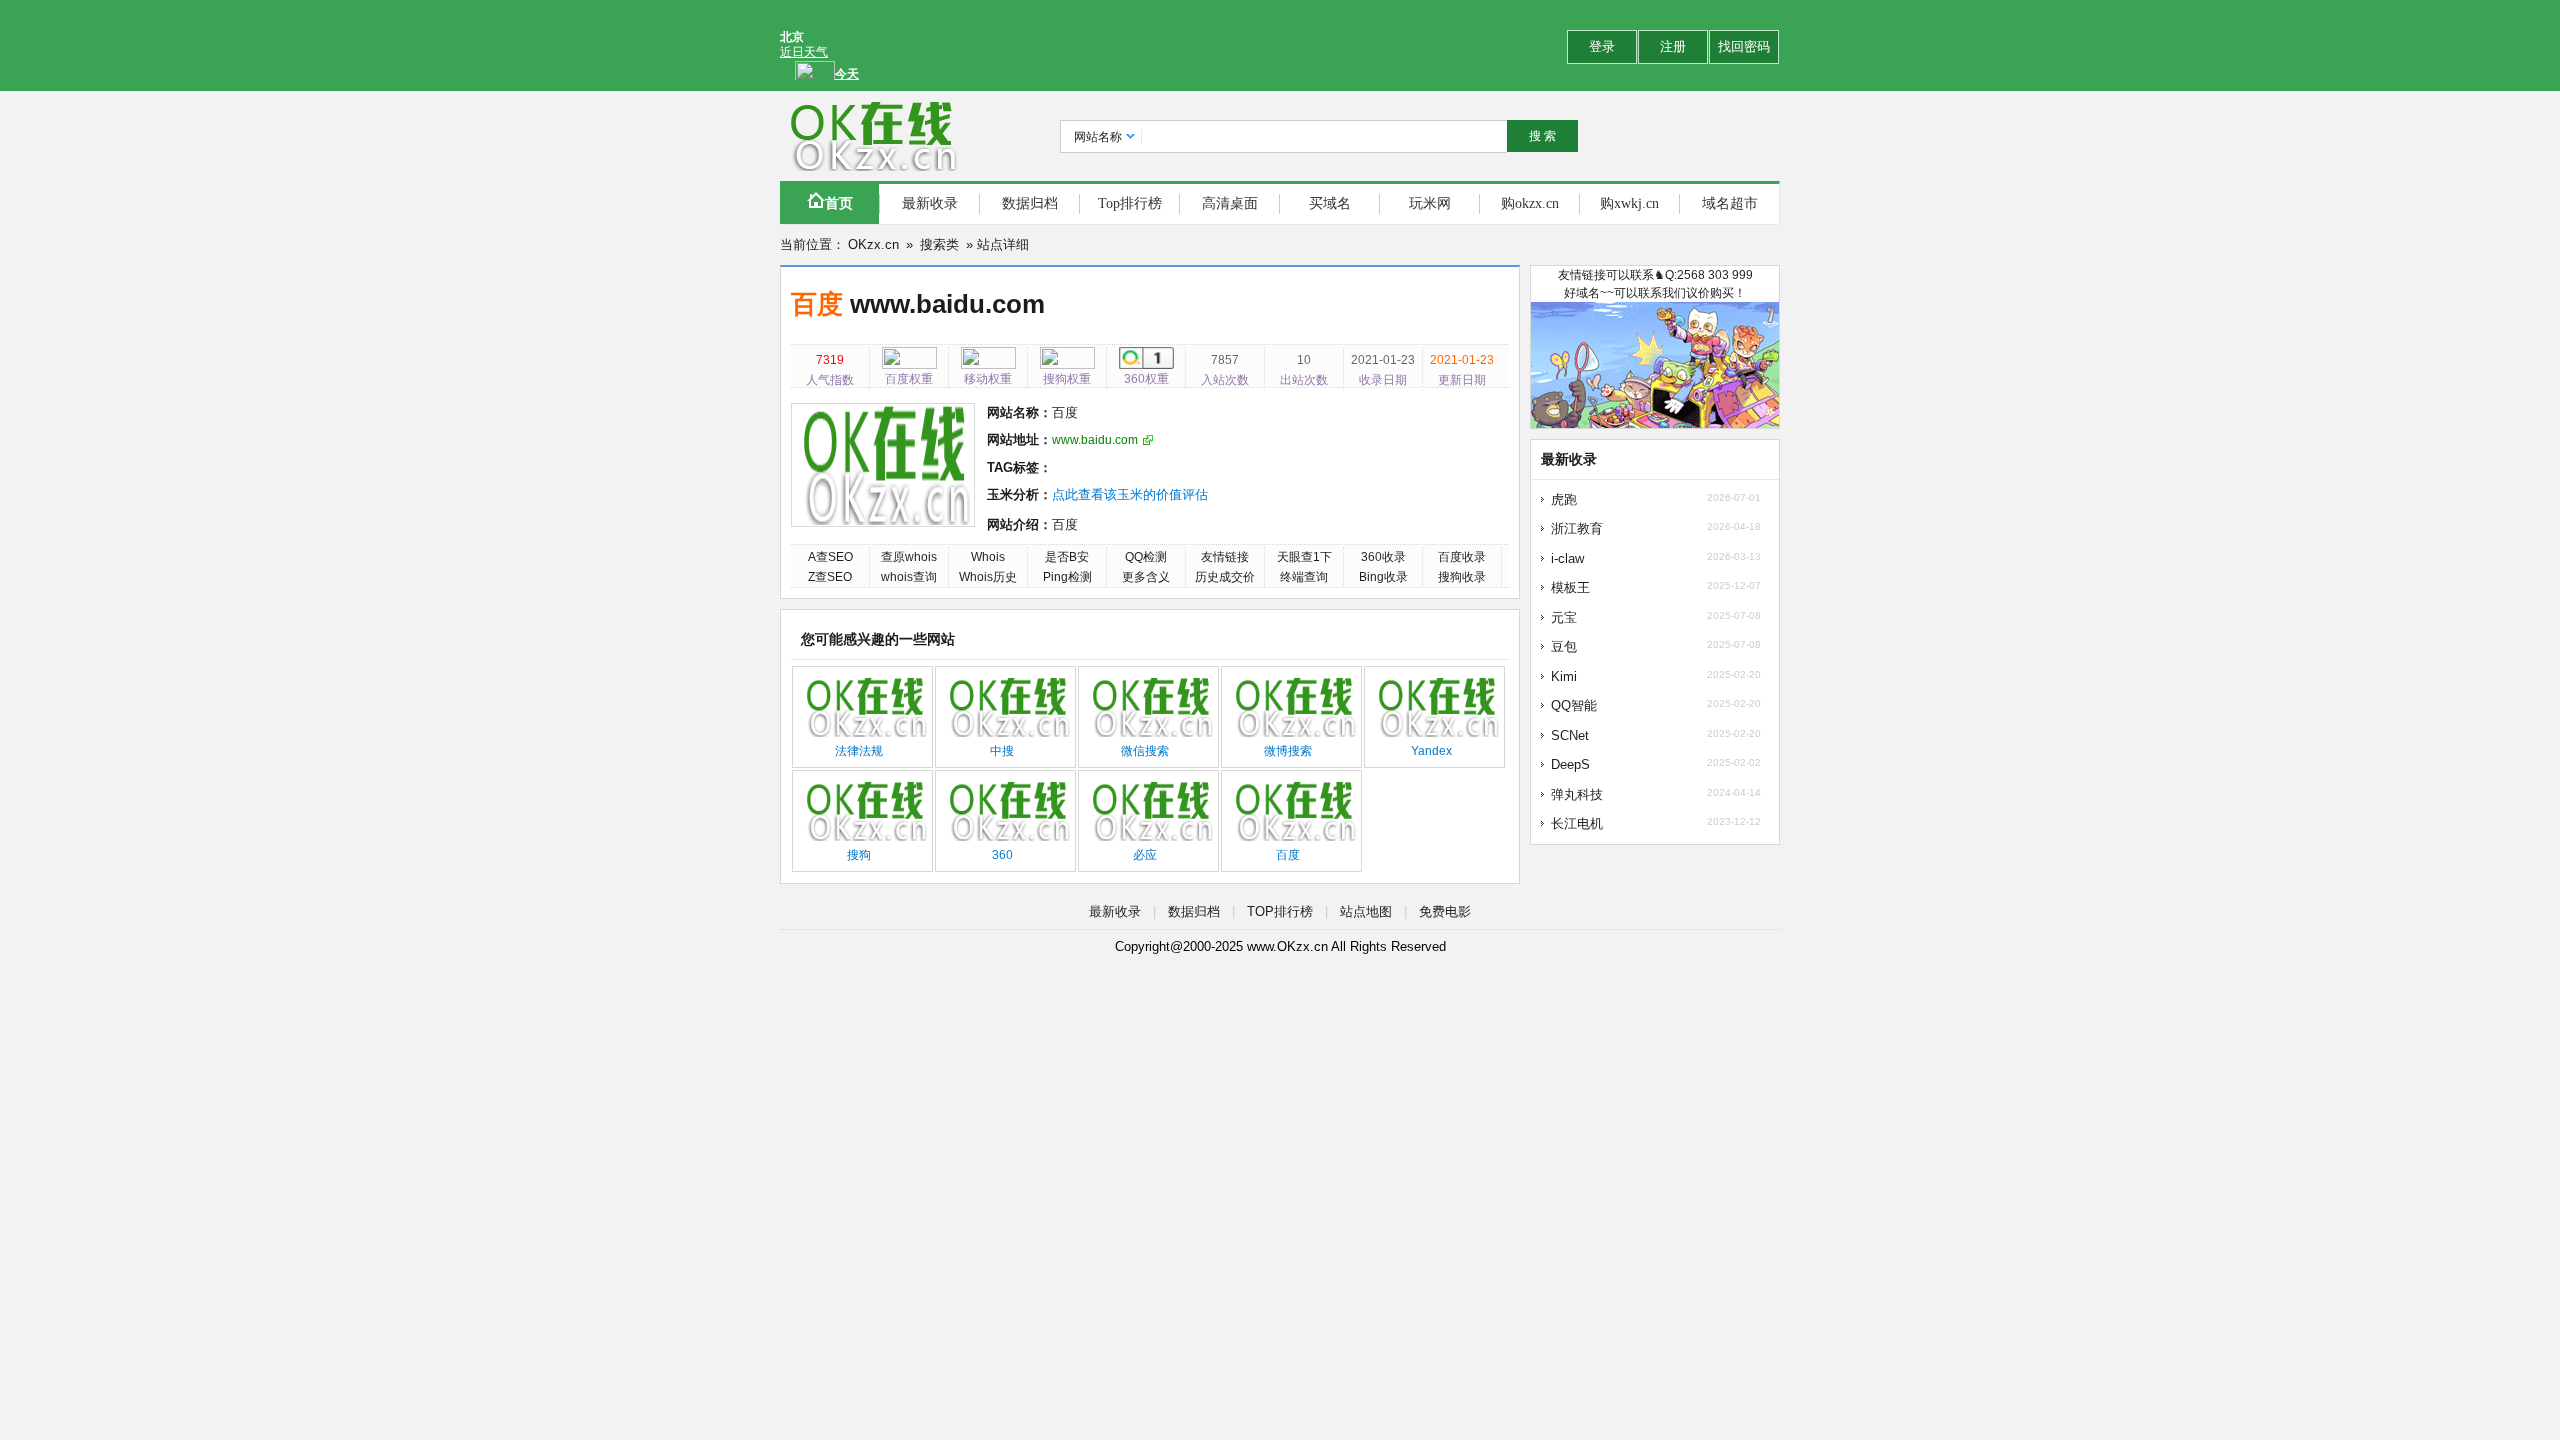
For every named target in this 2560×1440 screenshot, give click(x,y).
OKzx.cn (873, 244)
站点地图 (1366, 911)
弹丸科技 (1577, 794)
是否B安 (1067, 557)
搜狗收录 (1462, 577)
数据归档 (1030, 203)
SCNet (1570, 735)
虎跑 (1564, 499)
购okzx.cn (1530, 203)
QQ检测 (1146, 557)
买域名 (1330, 203)
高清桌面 (1230, 203)
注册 (1673, 46)
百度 (820, 304)
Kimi (1564, 676)
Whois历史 (988, 577)
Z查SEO (830, 577)
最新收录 (930, 203)
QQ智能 (1574, 705)
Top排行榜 (1130, 203)
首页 (839, 203)
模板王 (1570, 587)
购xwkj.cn (1629, 203)
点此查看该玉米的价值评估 (1130, 494)
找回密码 (1744, 46)
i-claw (1567, 558)
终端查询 (1304, 577)
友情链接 (1225, 557)
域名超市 (1730, 203)
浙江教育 (1577, 528)
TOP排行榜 (1280, 911)
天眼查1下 (1304, 557)
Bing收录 (1383, 577)
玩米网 (1430, 203)
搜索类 (939, 244)
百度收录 (1462, 557)
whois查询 (909, 577)
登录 (1602, 46)
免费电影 (1445, 911)
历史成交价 (1225, 577)
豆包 (1564, 646)
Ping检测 (1067, 577)
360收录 (1383, 557)
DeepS (1570, 764)
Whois (988, 557)
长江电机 (1577, 823)
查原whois (909, 557)
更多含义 (1146, 577)
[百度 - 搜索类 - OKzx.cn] (870, 136)
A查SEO (830, 557)
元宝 (1564, 617)
